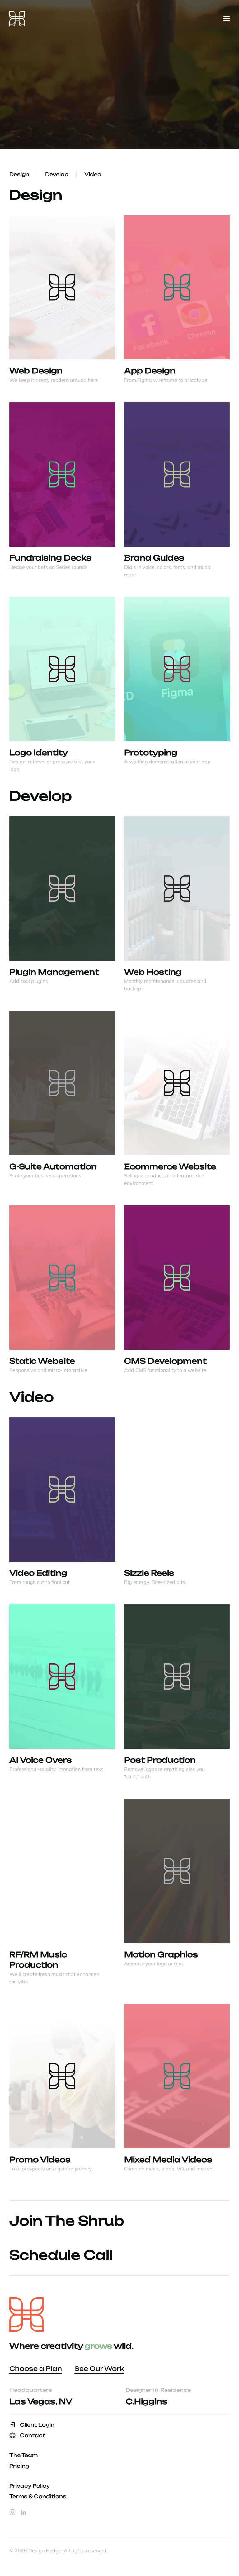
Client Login (37, 2425)
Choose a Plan (36, 2369)
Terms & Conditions (38, 2496)
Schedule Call (61, 2255)
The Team (23, 2455)
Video (93, 174)
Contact (33, 2435)
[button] (227, 19)
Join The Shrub (67, 2221)
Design (19, 174)
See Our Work (99, 2369)
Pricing (19, 2466)
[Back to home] (17, 19)
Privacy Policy (30, 2486)
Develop (57, 174)
